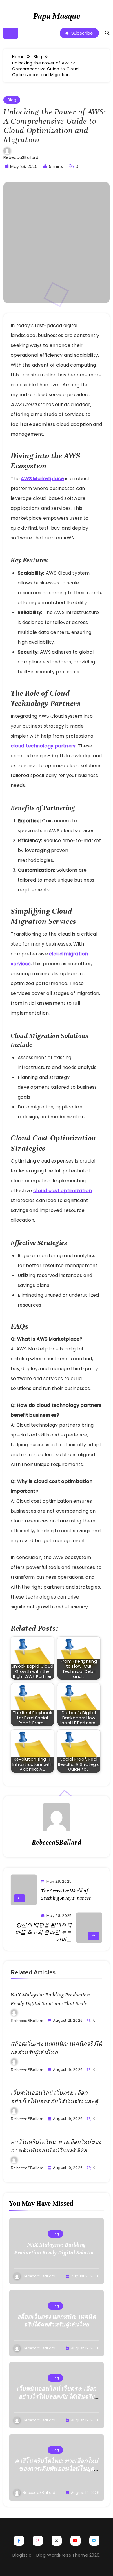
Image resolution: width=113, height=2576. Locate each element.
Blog (12, 100)
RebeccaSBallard (21, 157)
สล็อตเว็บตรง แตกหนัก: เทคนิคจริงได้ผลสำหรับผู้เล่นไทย (57, 2321)
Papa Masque (57, 16)
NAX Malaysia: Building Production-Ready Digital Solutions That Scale (57, 2253)
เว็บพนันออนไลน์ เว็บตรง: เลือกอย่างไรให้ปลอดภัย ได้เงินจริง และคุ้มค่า (56, 2102)
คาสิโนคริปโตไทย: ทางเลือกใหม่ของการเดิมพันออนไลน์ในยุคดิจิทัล (57, 2469)
